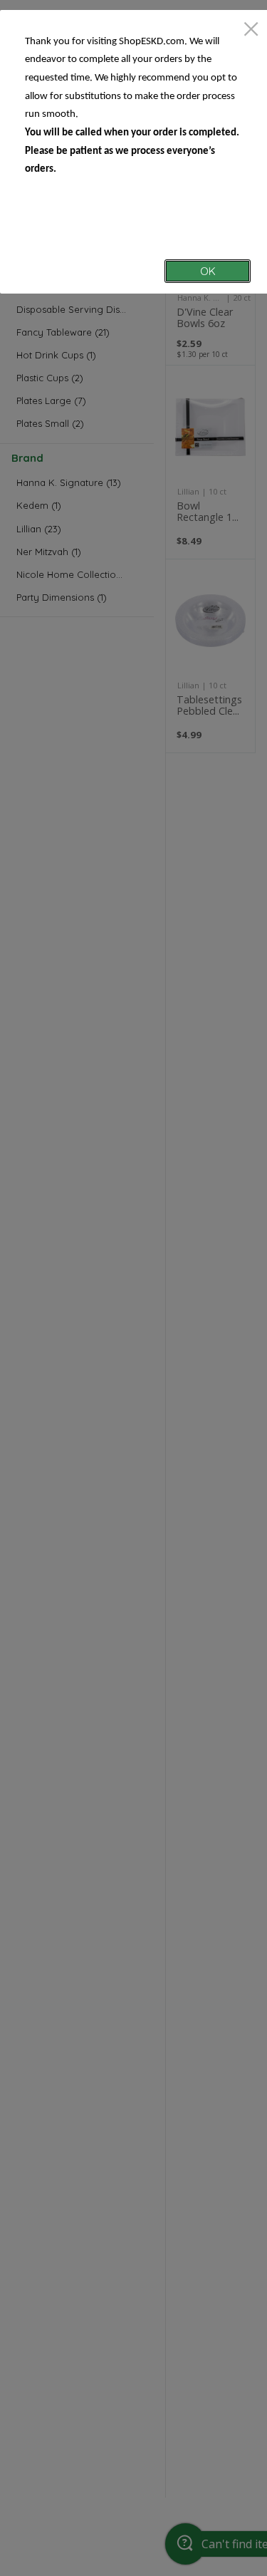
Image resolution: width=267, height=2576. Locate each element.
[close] (251, 30)
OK (208, 271)
